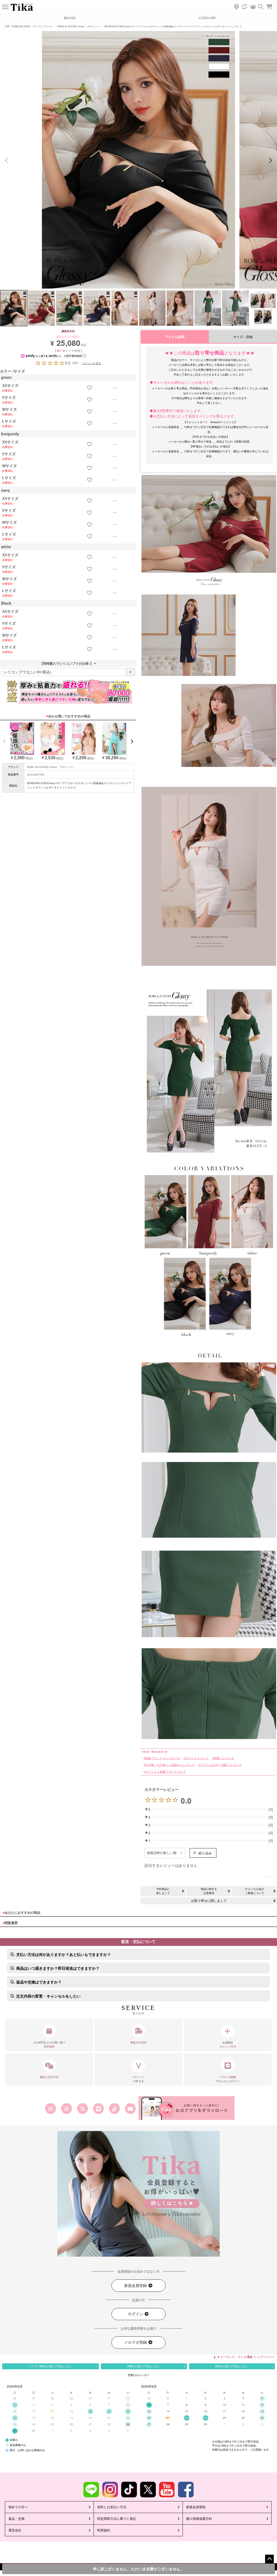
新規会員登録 (136, 2286)
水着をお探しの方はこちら (143, 2366)
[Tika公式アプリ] (187, 2108)
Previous (6, 160)
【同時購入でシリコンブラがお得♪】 (68, 664)
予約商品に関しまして (163, 1891)
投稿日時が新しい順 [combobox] (162, 1853)
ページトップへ (269, 2559)
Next (271, 160)
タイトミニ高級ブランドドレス (165, 1772)
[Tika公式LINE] (98, 2109)
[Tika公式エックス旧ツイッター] (82, 2109)
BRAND (70, 18)
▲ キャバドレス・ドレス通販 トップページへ (244, 2357)
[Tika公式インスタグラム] (50, 2109)
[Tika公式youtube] (131, 2109)
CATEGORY (207, 18)
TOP (7, 26)
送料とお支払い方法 (112, 2507)
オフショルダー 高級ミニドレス (221, 1765)
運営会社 (15, 2530)
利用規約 (104, 2530)
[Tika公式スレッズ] (66, 2109)
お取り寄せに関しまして (209, 1901)
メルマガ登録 (136, 2342)
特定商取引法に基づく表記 (117, 2519)
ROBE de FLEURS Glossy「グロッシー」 (80, 26)
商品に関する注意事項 (209, 1891)
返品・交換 (17, 2519)
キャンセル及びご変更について (255, 1891)
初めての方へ (18, 2507)
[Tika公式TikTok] (115, 2109)
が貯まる (139, 2079)
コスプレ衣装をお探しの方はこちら (50, 2366)
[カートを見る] (272, 4)
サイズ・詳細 (243, 337)
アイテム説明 (175, 337)
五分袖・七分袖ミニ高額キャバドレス (170, 1765)
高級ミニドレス (224, 1758)
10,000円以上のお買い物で (49, 2045)
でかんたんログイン (228, 2079)
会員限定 (228, 2045)
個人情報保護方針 (199, 2519)
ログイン (136, 2314)
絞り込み (205, 1853)
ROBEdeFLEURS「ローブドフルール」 (33, 26)
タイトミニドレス (197, 1758)
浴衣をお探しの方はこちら (231, 2366)
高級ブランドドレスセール (163, 1758)
